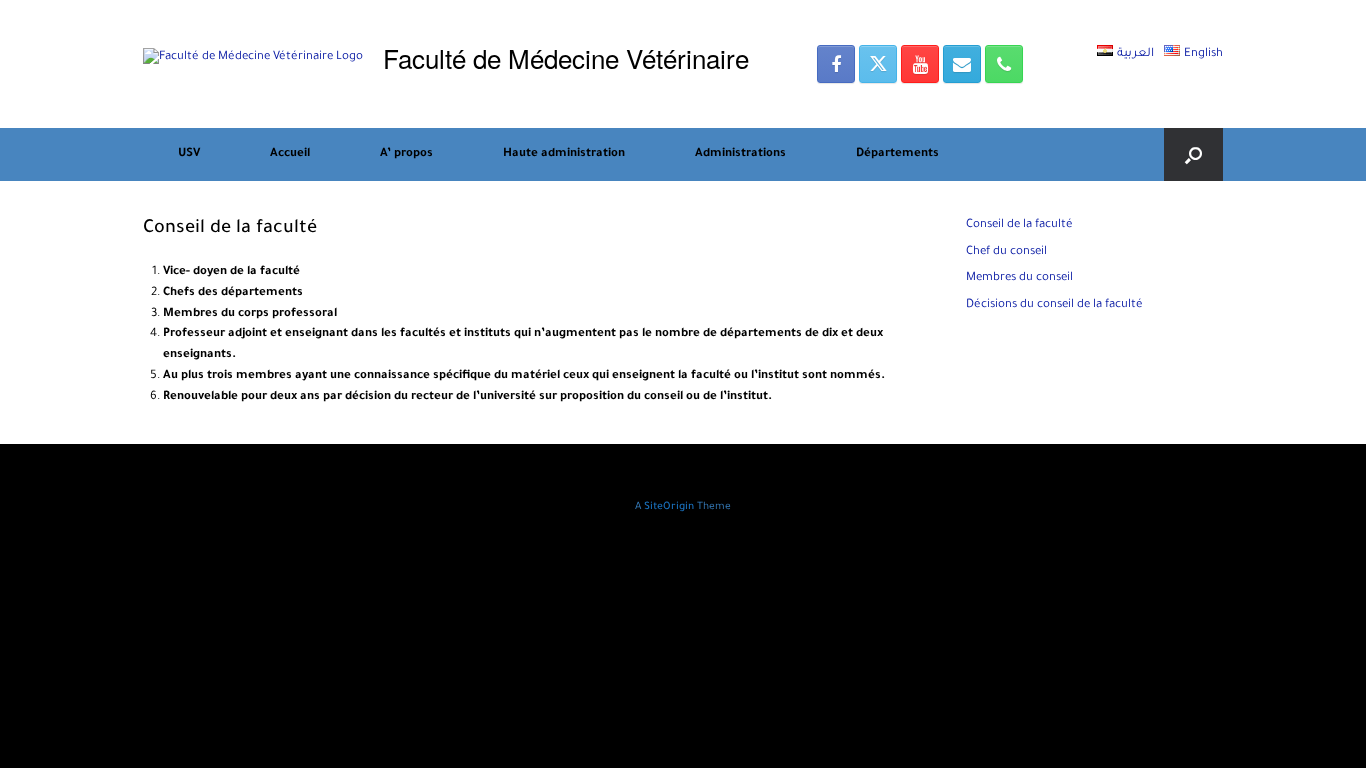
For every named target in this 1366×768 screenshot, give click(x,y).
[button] (1193, 154)
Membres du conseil (1019, 278)
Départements (897, 154)
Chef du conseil (1006, 252)
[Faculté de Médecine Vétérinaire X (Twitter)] (878, 64)
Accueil (290, 154)
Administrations (740, 154)
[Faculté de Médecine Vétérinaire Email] (962, 64)
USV (189, 154)
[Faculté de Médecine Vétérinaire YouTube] (920, 64)
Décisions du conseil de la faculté (1054, 305)
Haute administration (564, 154)
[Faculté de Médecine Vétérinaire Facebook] (836, 64)
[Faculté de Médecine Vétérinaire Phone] (1004, 64)
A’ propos (406, 154)
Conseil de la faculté (1019, 225)
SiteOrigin (669, 507)
